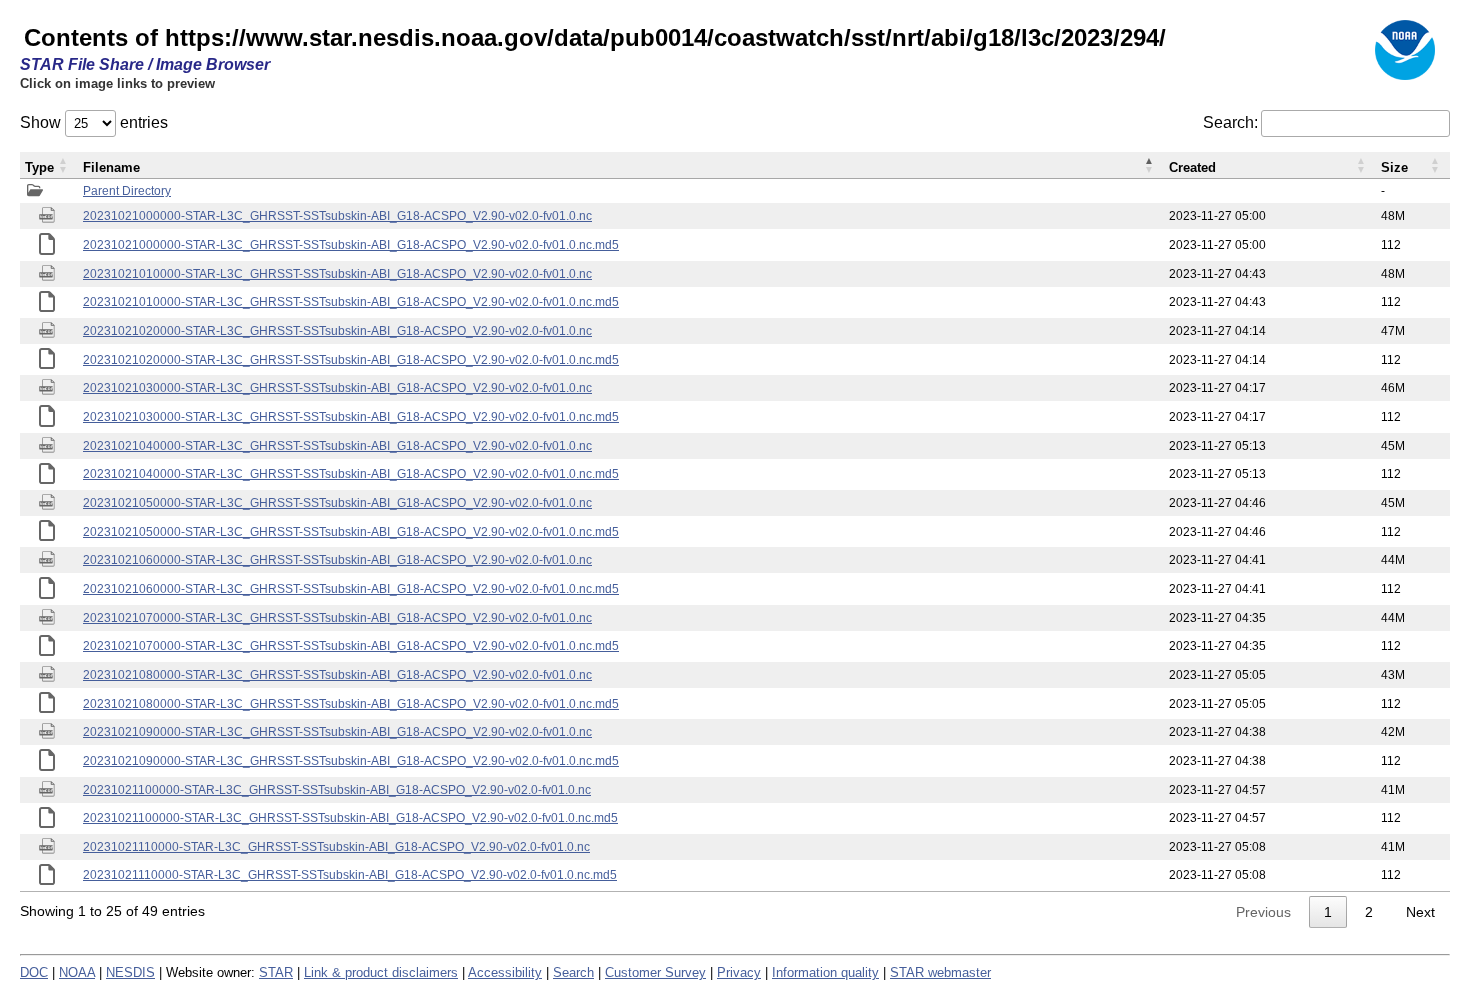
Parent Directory (127, 191)
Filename (111, 167)
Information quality (825, 972)
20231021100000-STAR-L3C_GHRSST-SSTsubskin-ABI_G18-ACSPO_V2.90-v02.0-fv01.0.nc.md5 (350, 818)
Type (39, 167)
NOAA (77, 972)
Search (573, 972)
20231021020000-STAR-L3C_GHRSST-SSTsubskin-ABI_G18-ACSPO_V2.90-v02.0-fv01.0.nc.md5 (351, 360)
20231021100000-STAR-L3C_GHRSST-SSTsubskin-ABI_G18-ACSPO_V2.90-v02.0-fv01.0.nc (337, 790)
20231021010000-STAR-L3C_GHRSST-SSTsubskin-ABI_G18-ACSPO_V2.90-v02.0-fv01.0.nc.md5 (351, 302)
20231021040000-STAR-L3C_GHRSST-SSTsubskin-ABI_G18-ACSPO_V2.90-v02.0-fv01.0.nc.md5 (351, 474)
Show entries (94, 122)
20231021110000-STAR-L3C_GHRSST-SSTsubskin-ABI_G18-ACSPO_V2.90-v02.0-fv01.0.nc (336, 847)
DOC (34, 972)
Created (1192, 167)
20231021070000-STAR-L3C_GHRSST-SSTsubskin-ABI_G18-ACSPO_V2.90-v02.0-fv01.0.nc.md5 (351, 646)
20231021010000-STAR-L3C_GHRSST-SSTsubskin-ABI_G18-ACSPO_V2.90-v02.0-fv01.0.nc (337, 274)
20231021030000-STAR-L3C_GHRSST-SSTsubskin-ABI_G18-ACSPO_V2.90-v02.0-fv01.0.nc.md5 (351, 417)
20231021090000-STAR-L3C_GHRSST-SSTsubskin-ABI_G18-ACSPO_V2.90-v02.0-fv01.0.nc (337, 732)
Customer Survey (655, 972)
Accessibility (505, 972)
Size (1394, 167)
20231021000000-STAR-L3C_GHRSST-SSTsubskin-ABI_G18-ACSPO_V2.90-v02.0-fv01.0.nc (337, 216)
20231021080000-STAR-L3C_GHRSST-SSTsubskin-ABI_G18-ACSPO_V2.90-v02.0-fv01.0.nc (337, 675)
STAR (276, 972)
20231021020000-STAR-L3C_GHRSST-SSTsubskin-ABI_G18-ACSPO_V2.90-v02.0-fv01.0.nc (337, 331)
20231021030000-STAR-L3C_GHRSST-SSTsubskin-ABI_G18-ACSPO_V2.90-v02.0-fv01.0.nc (337, 388)
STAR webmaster (940, 972)
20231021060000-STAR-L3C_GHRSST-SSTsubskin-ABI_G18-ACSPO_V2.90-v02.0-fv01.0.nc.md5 (351, 589)
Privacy (739, 972)
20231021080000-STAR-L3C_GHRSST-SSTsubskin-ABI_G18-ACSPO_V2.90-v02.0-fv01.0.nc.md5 (351, 704)
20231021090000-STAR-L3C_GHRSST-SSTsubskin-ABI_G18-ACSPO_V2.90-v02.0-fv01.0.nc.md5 (351, 761)
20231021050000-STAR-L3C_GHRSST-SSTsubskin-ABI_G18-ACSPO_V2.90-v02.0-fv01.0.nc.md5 (351, 532)
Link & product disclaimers (381, 972)
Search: (1230, 122)
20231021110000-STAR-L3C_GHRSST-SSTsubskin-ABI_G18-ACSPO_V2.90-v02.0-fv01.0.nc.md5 (350, 875)
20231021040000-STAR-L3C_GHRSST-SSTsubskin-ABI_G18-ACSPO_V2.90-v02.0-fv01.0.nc (337, 446)
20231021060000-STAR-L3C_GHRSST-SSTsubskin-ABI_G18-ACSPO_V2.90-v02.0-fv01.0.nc (337, 560)
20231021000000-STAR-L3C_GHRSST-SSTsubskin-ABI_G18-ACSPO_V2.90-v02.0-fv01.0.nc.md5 (351, 245)
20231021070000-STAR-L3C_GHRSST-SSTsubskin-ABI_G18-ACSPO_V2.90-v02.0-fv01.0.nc (337, 618)
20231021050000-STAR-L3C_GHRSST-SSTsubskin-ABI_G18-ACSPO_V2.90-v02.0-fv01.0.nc (337, 503)
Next (1420, 912)
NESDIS (130, 972)
